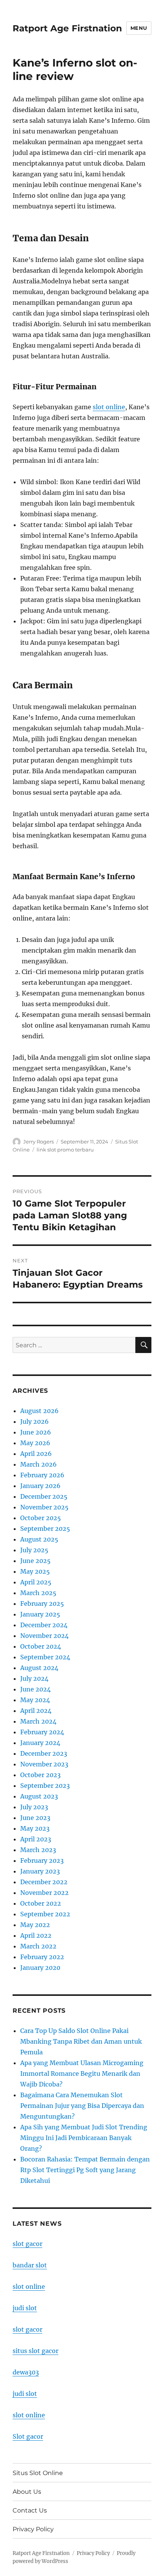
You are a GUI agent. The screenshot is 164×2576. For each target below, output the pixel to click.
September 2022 (45, 1914)
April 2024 (36, 1711)
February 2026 (42, 1475)
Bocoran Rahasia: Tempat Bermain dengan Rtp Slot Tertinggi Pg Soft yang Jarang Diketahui (85, 2170)
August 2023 (39, 1796)
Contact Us (30, 2510)
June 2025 (35, 1561)
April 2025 (36, 1582)
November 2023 (44, 1764)
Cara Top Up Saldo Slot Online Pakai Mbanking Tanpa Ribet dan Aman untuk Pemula (81, 2041)
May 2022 (35, 1925)
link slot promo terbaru (65, 1150)
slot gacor (27, 2244)
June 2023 (35, 1818)
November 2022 (44, 1893)
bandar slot (30, 2265)
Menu (139, 28)
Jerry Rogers (39, 1142)
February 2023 (42, 1860)
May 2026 (35, 1443)
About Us (27, 2492)
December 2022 (44, 1882)
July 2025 (34, 1550)
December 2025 (44, 1496)
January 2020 (40, 1968)
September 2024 (45, 1657)
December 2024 (44, 1625)
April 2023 (36, 1839)
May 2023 (35, 1828)
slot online (109, 407)
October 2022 (41, 1903)
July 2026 (35, 1421)
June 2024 (35, 1689)
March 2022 (38, 1946)
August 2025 (39, 1539)
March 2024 (38, 1721)
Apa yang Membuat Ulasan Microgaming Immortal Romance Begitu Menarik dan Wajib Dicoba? (82, 2073)
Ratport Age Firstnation (67, 28)
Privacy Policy (33, 2529)
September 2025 (45, 1529)
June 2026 (36, 1432)
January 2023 (40, 1871)
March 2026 (39, 1464)
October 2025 (41, 1518)
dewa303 (26, 2372)
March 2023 (38, 1850)
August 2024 (39, 1668)
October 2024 (41, 1646)
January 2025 (40, 1614)
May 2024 (35, 1700)
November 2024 (44, 1636)
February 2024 (42, 1732)
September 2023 (45, 1786)
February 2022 (42, 1957)
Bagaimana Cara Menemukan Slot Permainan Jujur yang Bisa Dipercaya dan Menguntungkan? (82, 2106)
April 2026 (36, 1454)
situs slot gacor (35, 2351)
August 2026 (39, 1411)
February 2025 (42, 1603)
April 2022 (36, 1935)
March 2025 (38, 1593)
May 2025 (35, 1571)
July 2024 (34, 1678)
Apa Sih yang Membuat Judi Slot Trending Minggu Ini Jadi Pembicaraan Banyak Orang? (84, 2138)
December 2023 (44, 1753)
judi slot (25, 2308)
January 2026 (40, 1486)
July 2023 (34, 1807)
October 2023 (40, 1775)
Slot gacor (28, 2436)
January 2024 (40, 1743)
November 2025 (44, 1507)
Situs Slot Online (38, 2473)
